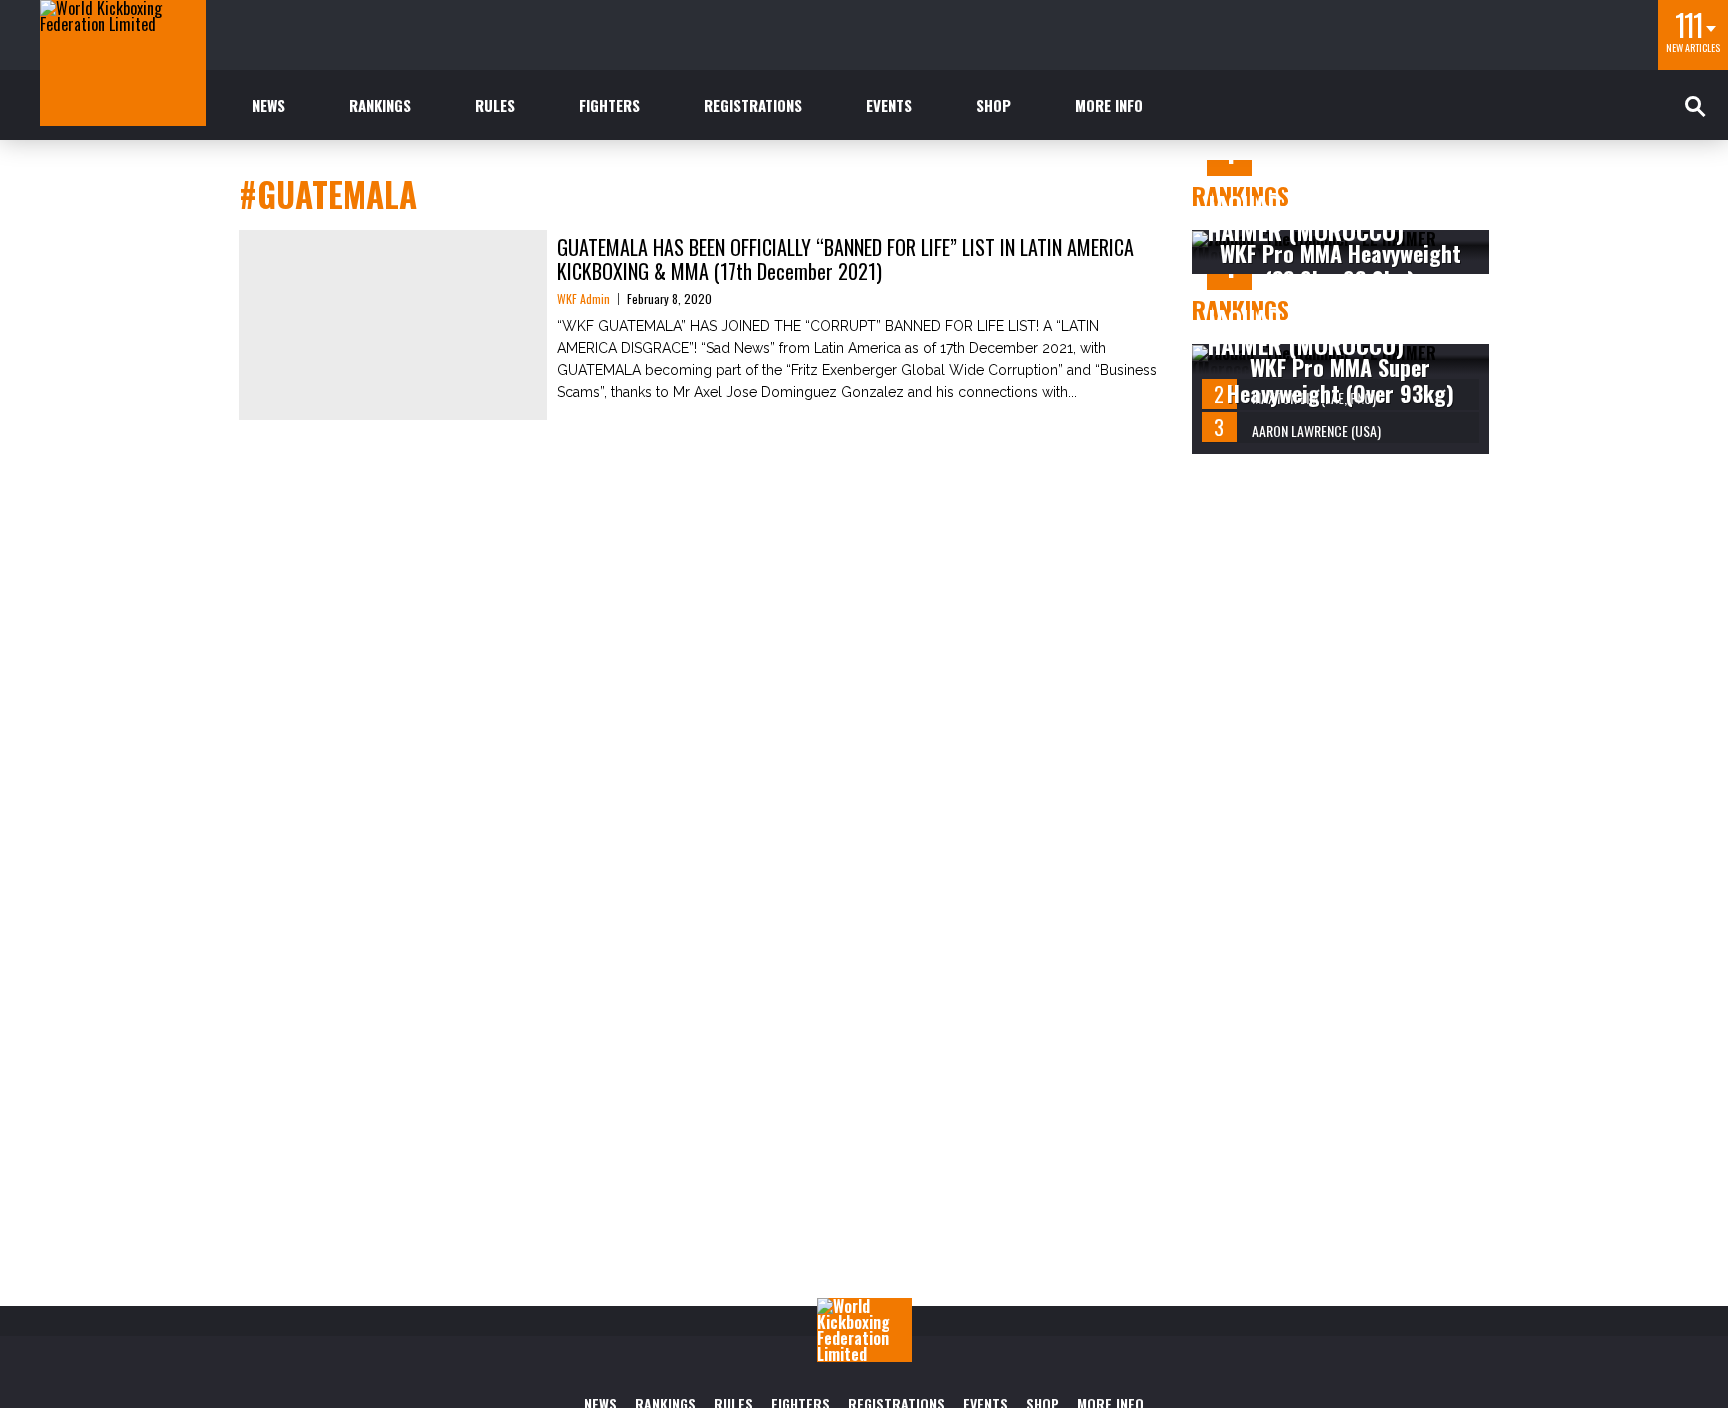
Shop (993, 105)
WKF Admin (583, 298)
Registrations (753, 105)
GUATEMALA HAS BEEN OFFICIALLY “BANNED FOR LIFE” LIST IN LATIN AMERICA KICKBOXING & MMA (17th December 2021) (845, 259)
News (268, 105)
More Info (1109, 105)
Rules (495, 105)
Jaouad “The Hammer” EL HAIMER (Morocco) (1335, 217)
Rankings (380, 105)
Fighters (609, 105)
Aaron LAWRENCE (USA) (1316, 430)
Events (889, 105)
